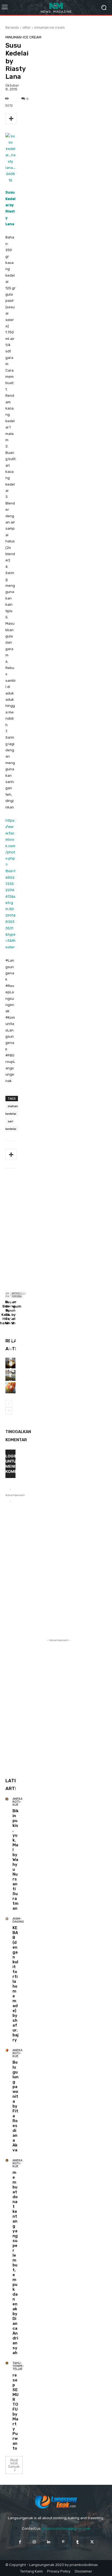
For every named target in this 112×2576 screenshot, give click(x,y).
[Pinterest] (63, 2542)
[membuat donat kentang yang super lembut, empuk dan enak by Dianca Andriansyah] (7, 2160)
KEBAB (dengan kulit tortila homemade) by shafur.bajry (15, 1984)
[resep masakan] (56, 7)
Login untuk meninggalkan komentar (10, 1464)
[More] (11, 119)
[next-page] (9, 1411)
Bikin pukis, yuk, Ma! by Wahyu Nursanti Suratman (15, 1860)
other (27, 27)
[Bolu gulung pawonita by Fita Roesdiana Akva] (7, 2050)
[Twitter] (92, 2542)
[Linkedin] (49, 2542)
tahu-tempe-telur (18, 2366)
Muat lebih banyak (14, 2463)
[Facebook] (20, 2542)
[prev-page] (9, 1404)
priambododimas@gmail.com (66, 2529)
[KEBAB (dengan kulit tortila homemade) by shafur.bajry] (7, 1919)
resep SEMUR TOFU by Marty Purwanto (15, 2412)
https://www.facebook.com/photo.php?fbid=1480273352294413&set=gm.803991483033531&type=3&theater (10, 884)
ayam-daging (18, 1920)
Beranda (12, 27)
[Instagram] (34, 2542)
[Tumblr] (78, 2542)
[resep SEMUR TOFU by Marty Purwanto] (7, 2363)
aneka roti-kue (14, 1205)
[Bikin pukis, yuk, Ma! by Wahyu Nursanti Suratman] (7, 1799)
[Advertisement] (56, 1235)
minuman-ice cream (49, 27)
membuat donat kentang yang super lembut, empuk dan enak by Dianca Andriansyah (15, 2263)
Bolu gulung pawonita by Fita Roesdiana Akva (11, 1301)
